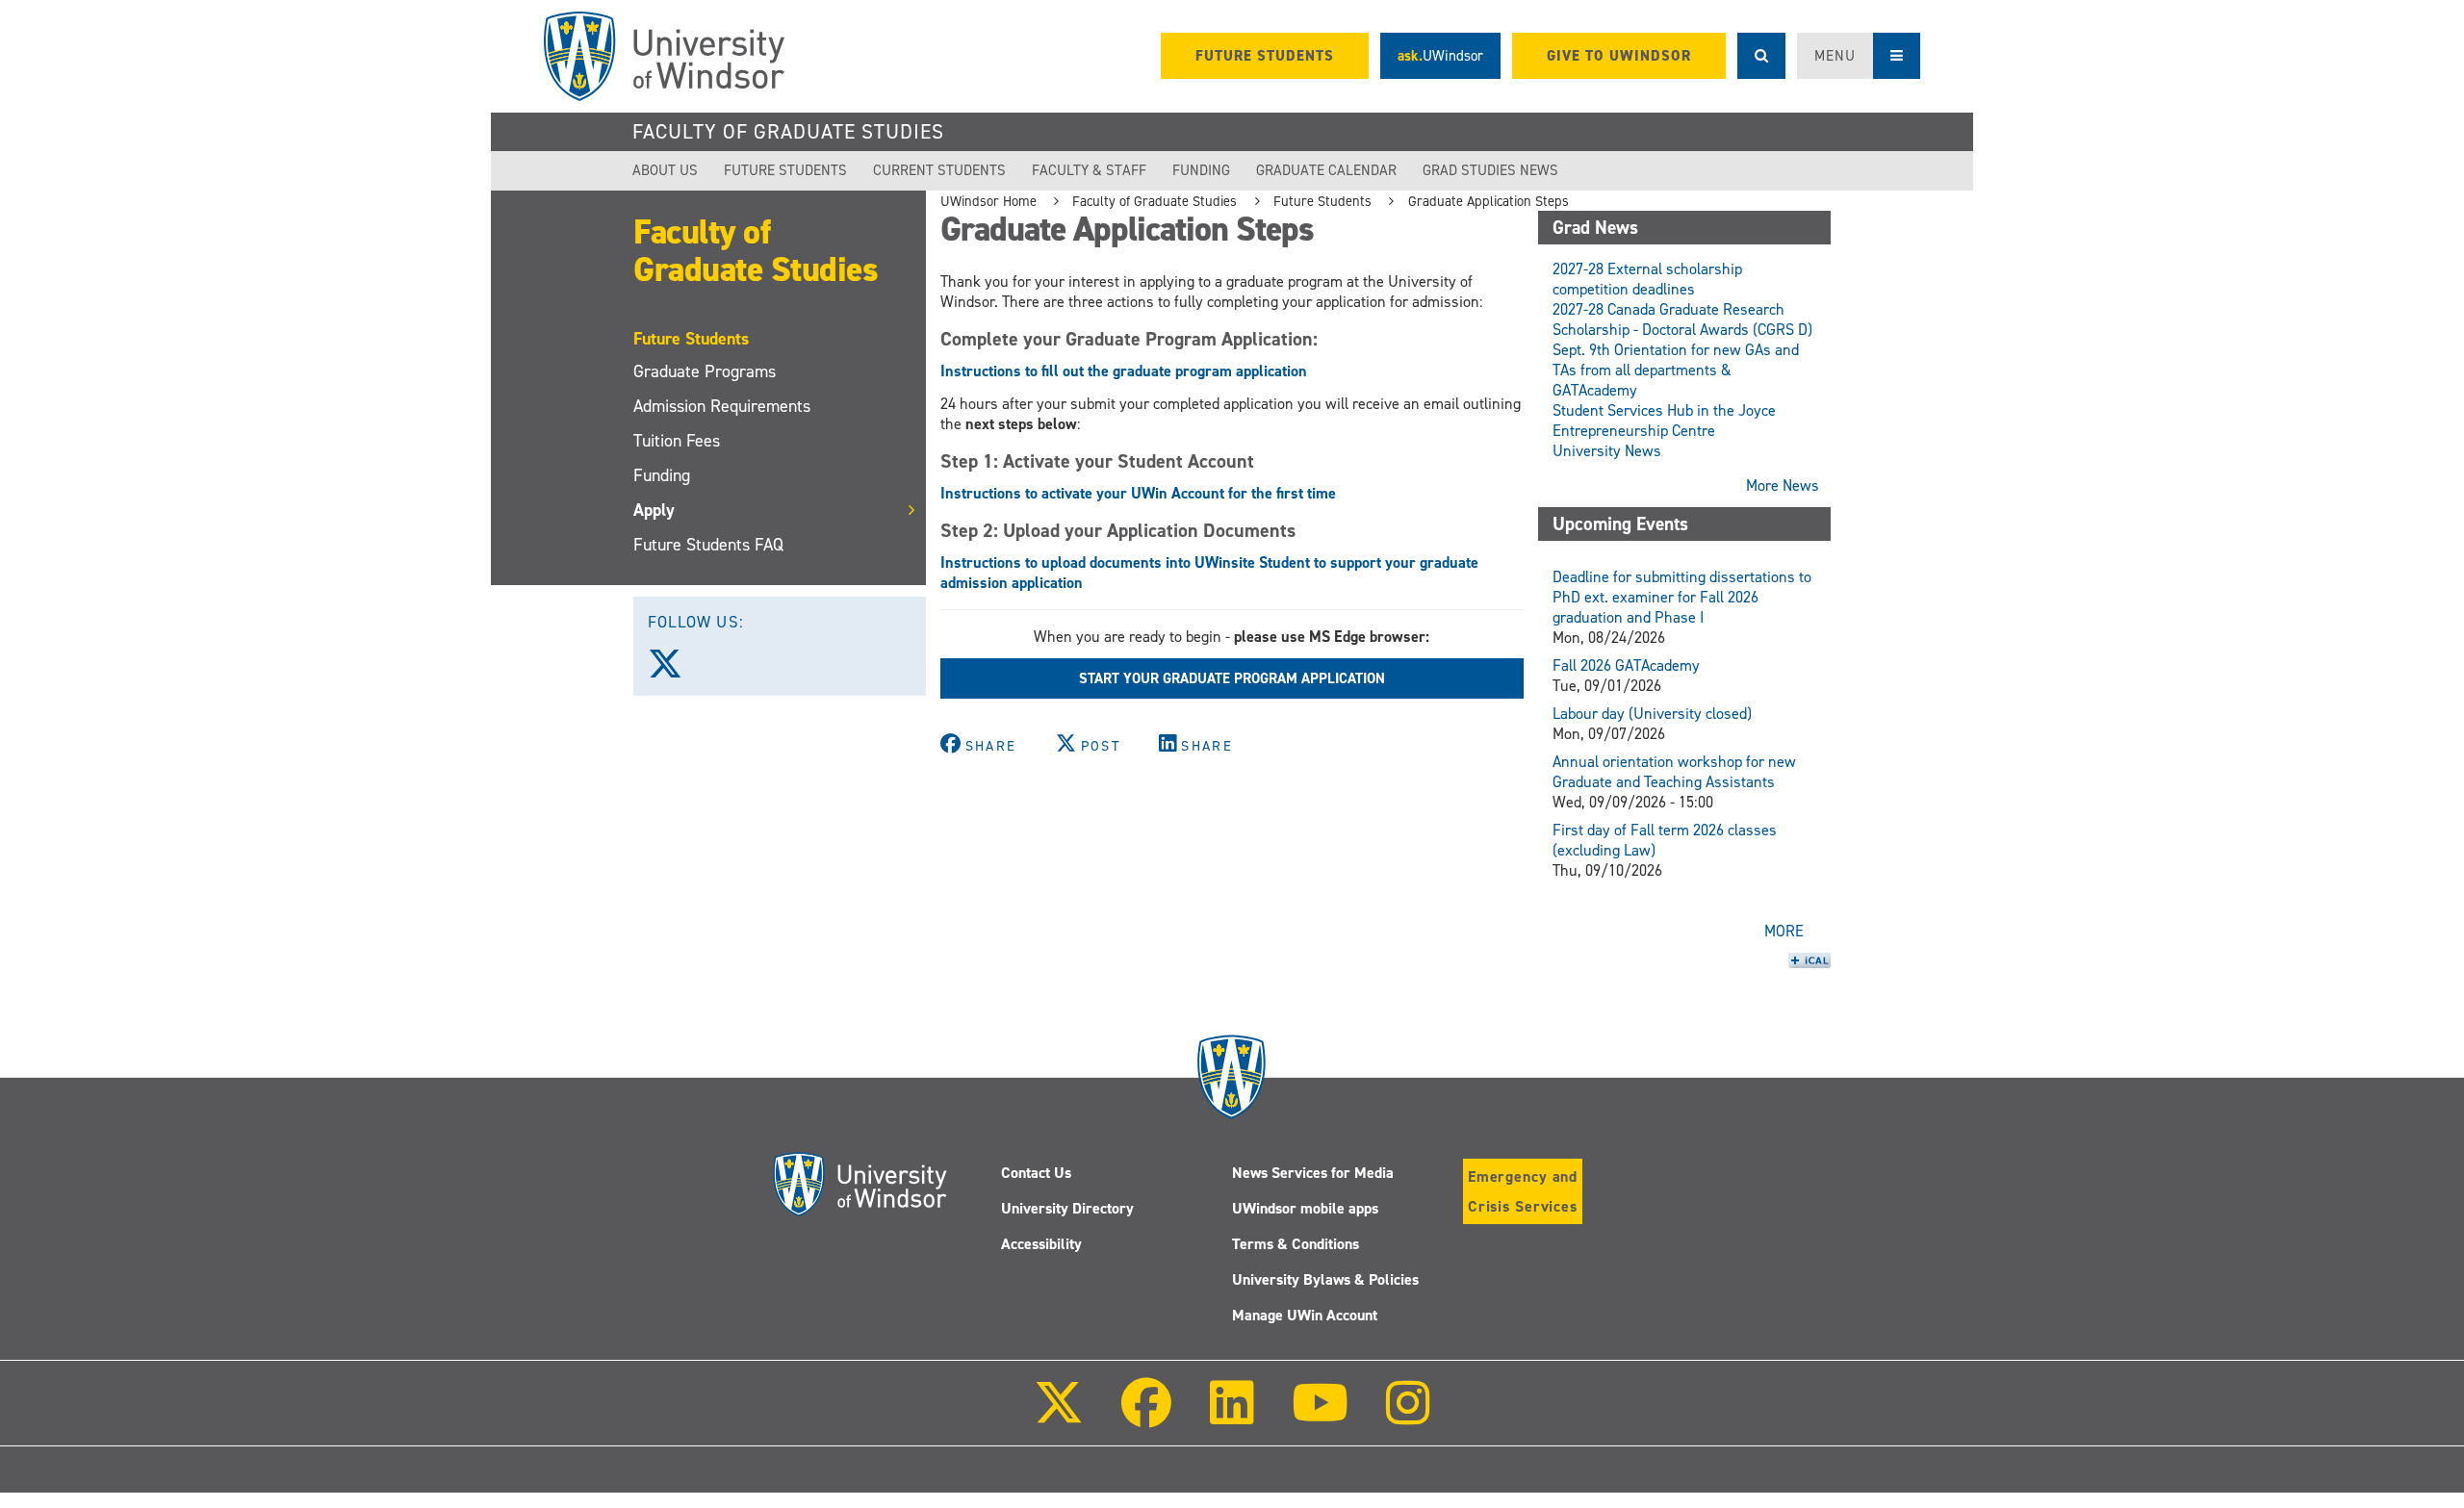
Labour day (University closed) (1652, 714)
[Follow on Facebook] (1146, 1416)
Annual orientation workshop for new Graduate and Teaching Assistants (1674, 772)
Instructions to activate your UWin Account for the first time (1138, 493)
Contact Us (1036, 1173)
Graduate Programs (705, 371)
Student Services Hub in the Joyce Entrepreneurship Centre (1664, 421)
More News (1783, 486)
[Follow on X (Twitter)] (1059, 1416)
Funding (1201, 170)
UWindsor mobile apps (1305, 1208)
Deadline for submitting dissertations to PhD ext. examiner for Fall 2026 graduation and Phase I (1682, 597)
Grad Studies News (1490, 170)
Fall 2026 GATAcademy (1626, 665)
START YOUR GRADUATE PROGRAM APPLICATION (1232, 678)
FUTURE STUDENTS (1265, 56)
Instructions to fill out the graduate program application (1124, 371)
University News (1607, 451)
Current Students (939, 170)
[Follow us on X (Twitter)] (674, 671)
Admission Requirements (722, 406)
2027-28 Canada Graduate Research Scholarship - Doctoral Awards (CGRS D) (1682, 319)
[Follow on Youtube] (1320, 1416)
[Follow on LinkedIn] (1231, 1416)
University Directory (1067, 1208)
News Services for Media (1313, 1173)
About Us (665, 170)
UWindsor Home (988, 201)
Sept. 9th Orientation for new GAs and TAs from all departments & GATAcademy (1676, 370)
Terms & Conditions (1296, 1244)
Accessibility (1041, 1244)
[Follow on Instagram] (1408, 1416)
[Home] (664, 56)
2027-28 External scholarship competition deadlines (1647, 279)
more (1784, 931)
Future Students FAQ (708, 545)
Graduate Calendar (1326, 170)
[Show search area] (1761, 56)
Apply (654, 510)
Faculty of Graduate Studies (788, 132)
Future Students (785, 170)
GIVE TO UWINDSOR (1619, 56)
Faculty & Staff (1089, 170)
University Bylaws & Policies (1325, 1279)
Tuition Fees (677, 441)
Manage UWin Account (1305, 1315)
